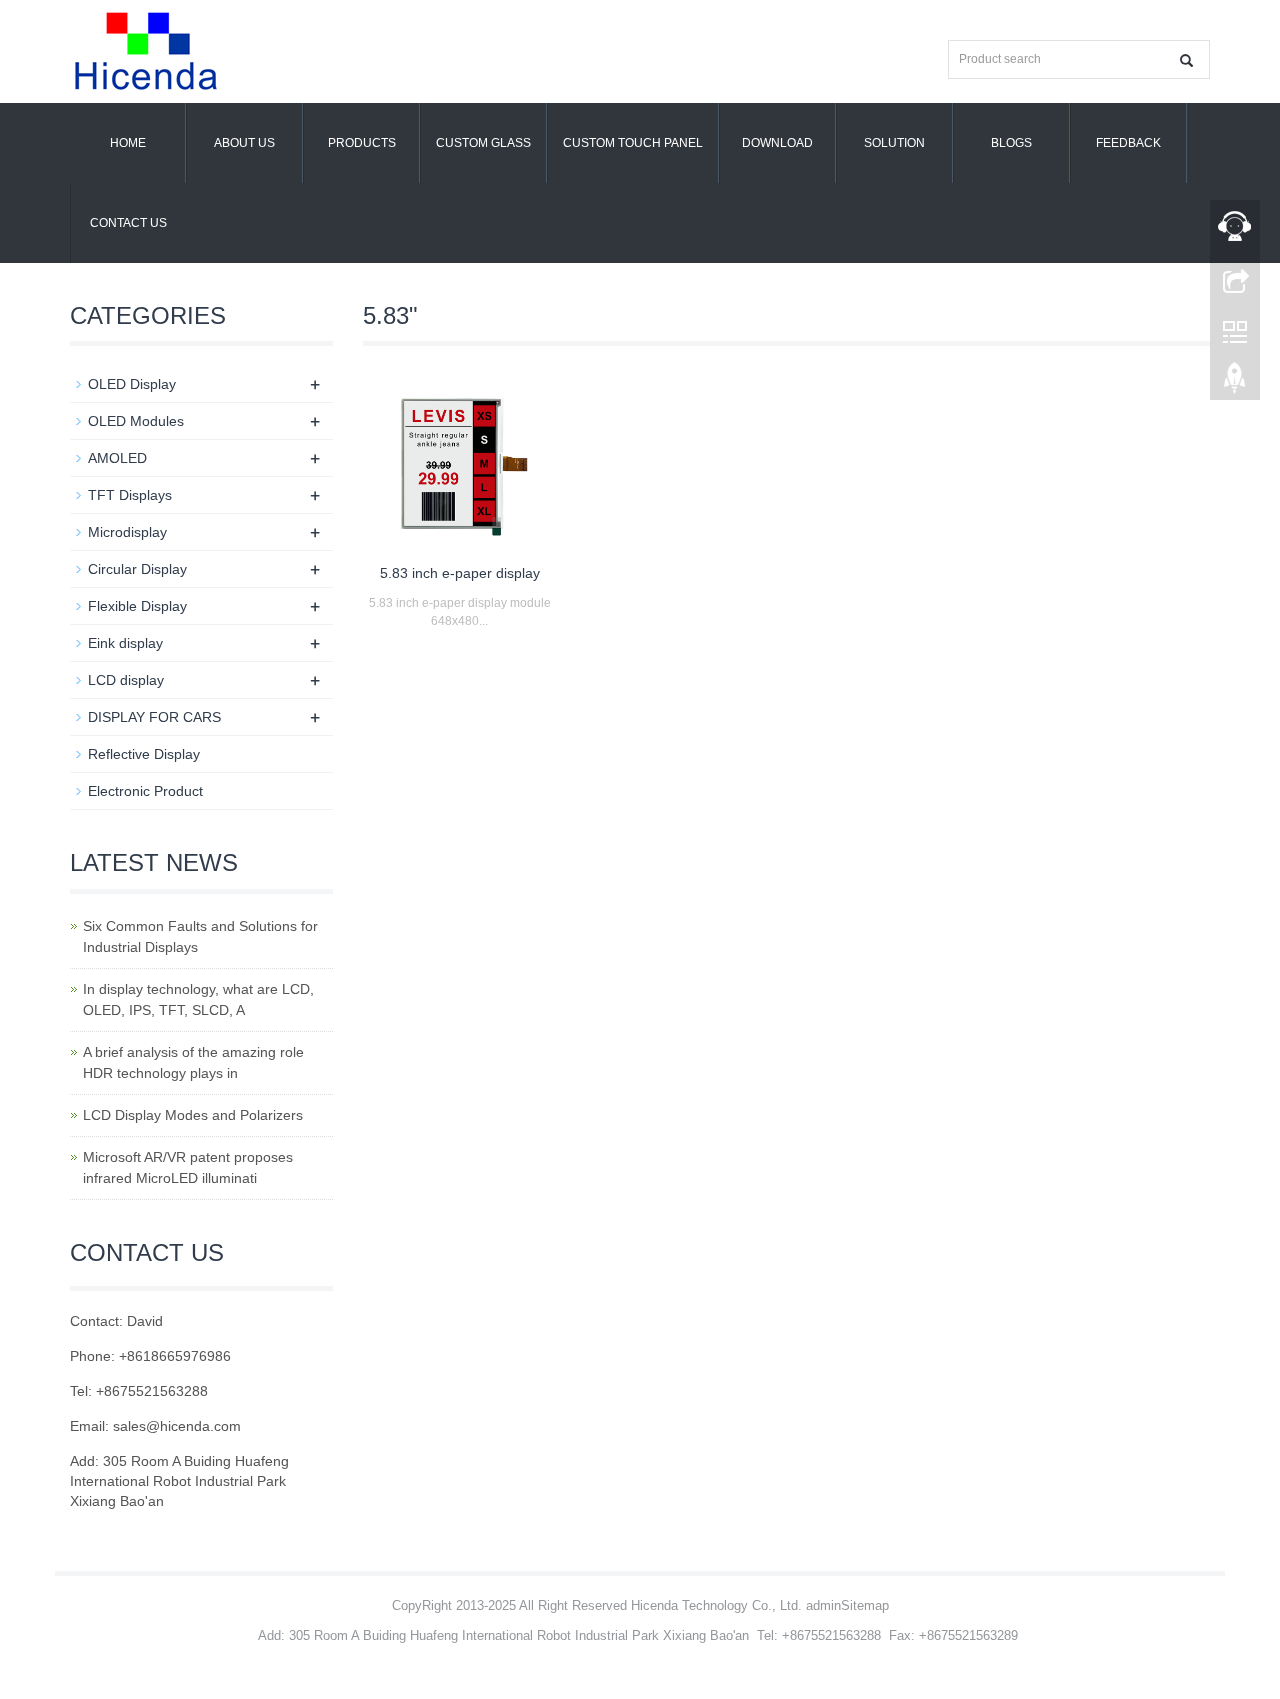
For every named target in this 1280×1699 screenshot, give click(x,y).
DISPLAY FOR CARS (154, 717)
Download (777, 143)
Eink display (125, 643)
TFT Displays (130, 495)
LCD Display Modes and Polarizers (193, 1115)
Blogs (1011, 143)
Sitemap (865, 1605)
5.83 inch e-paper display (460, 573)
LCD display (126, 680)
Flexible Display (137, 606)
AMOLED (117, 458)
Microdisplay (127, 532)
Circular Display (137, 569)
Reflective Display (144, 754)
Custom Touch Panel (633, 143)
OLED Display (132, 384)
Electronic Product (145, 791)
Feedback (1128, 143)
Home (128, 143)
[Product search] (1186, 60)
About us (244, 143)
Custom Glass (483, 143)
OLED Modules (136, 421)
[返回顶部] (1235, 383)
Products (362, 143)
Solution (894, 143)
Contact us (128, 223)
